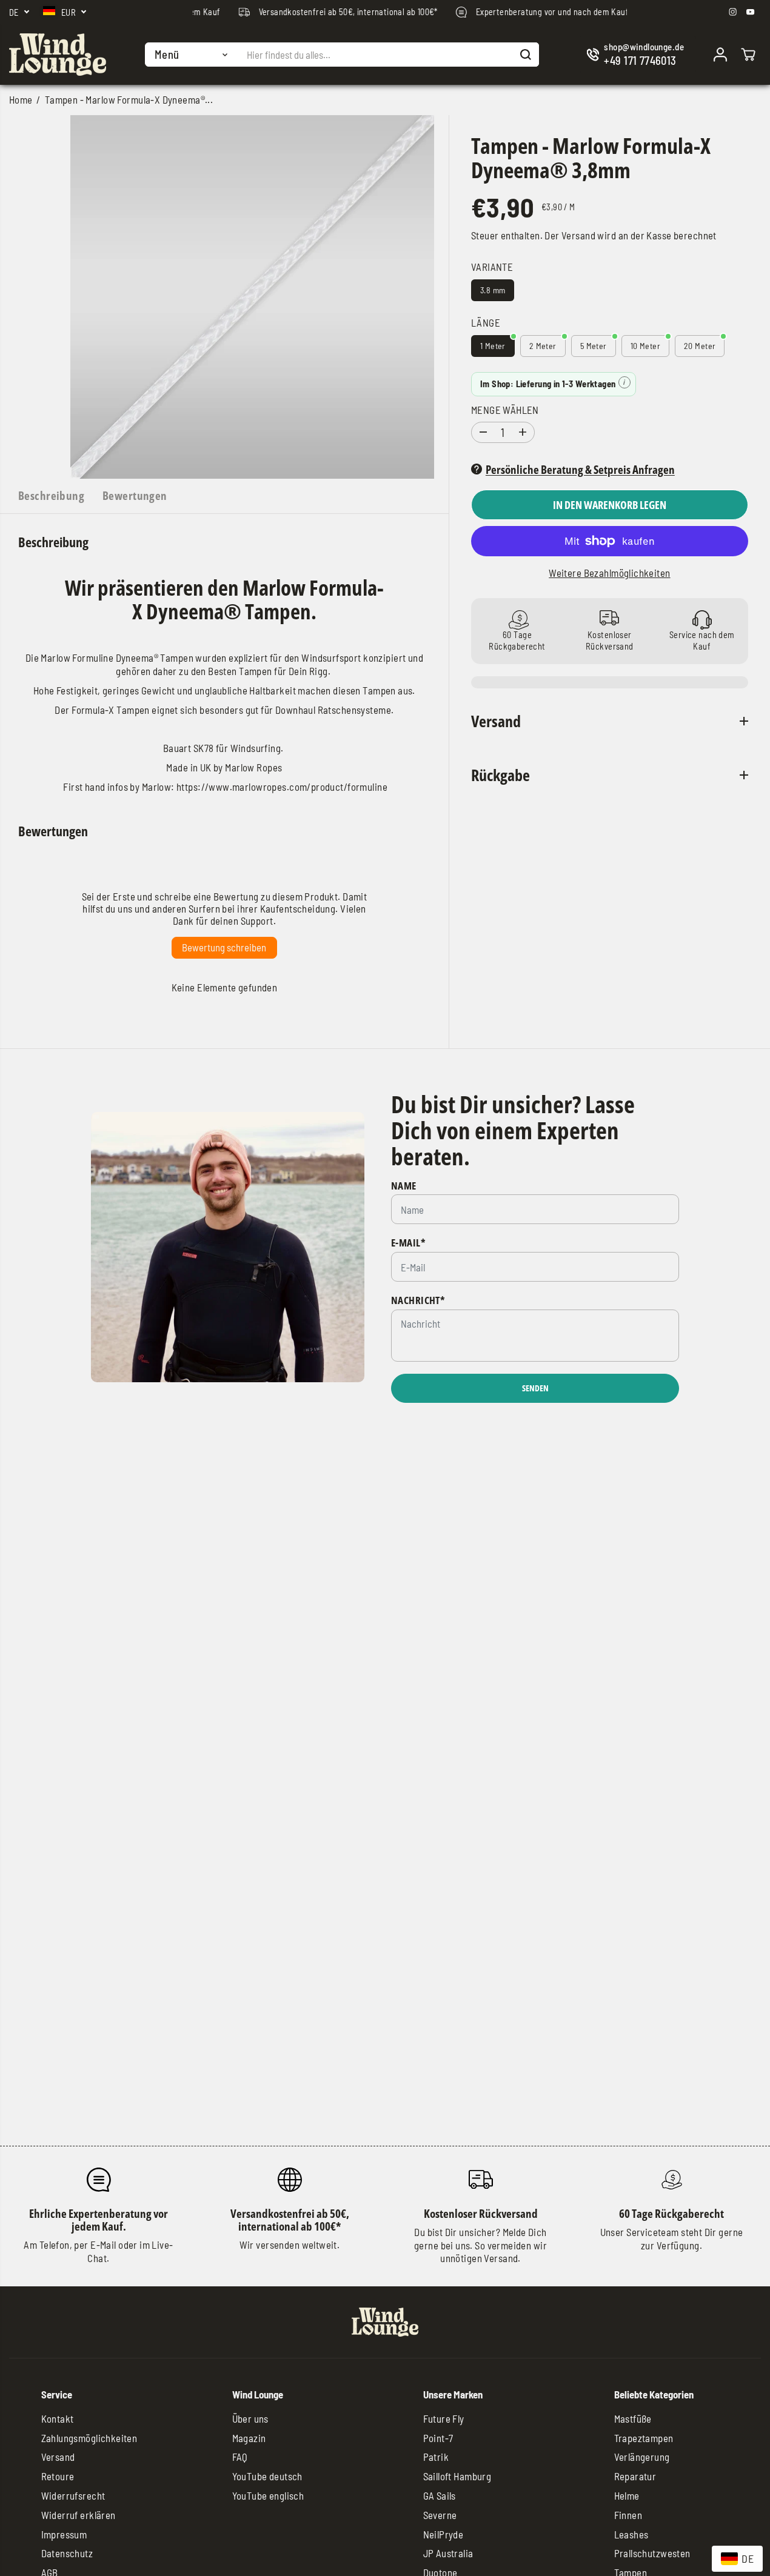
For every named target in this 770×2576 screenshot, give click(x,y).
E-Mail (408, 1243)
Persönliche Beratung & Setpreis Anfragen (580, 469)
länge (486, 322)
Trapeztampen (644, 2438)
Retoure (58, 2476)
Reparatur (635, 2476)
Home (21, 99)
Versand (578, 235)
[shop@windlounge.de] (638, 55)
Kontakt (58, 2418)
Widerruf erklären (79, 2515)
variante (492, 267)
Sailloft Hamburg (457, 2476)
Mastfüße (633, 2418)
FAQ (240, 2457)
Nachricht (418, 1300)
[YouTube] (751, 12)
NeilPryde (444, 2534)
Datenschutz (67, 2553)
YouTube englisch (268, 2495)
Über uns (250, 2418)
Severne (440, 2515)
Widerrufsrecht (73, 2495)
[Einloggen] (720, 55)
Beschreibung (51, 495)
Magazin (249, 2438)
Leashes (631, 2534)
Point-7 (438, 2438)
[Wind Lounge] (58, 55)
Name (404, 1186)
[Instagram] (733, 12)
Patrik (436, 2457)
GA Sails (440, 2495)
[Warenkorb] (748, 55)
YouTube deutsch (267, 2476)
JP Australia (448, 2553)
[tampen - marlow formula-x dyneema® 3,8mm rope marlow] (252, 297)
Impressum (64, 2534)
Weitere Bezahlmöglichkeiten (609, 573)
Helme (627, 2495)
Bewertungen (135, 495)
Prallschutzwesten (652, 2553)
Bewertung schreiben (224, 947)
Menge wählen (505, 409)
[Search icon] (526, 55)
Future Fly (444, 2418)
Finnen (628, 2515)
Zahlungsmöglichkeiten (89, 2438)
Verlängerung (642, 2457)
